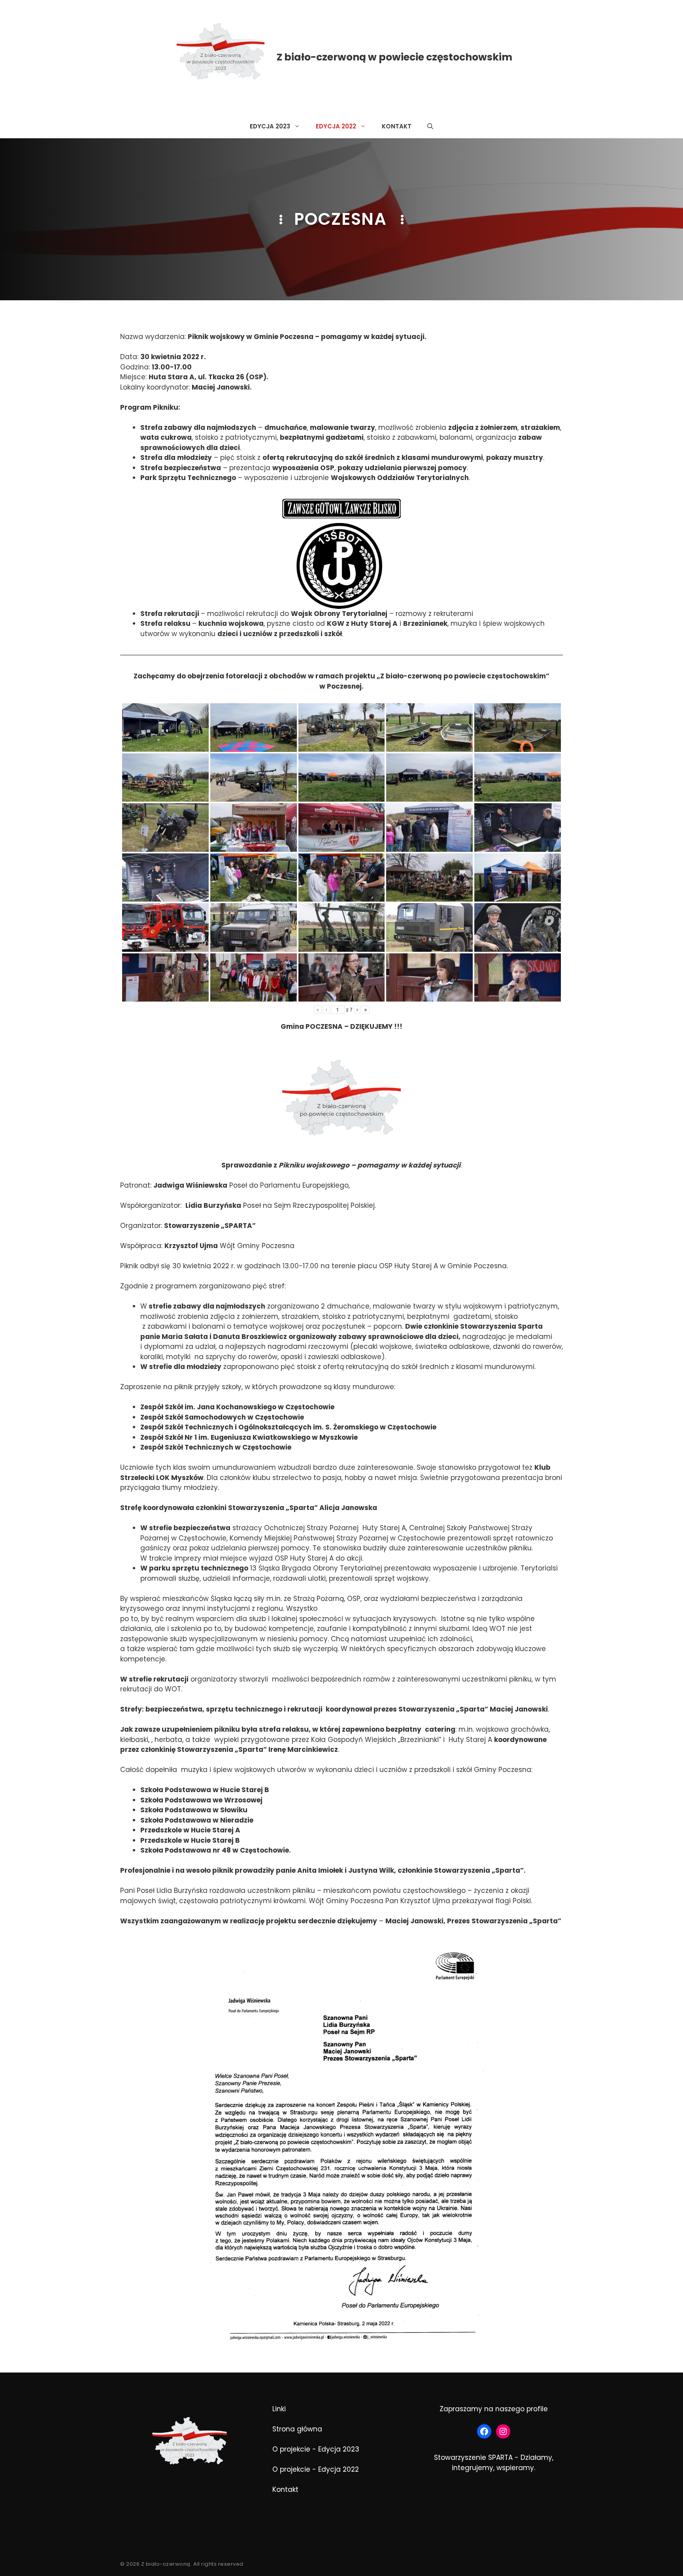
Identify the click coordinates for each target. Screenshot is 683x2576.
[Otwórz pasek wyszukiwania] (430, 126)
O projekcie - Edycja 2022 (316, 2469)
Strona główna (297, 2429)
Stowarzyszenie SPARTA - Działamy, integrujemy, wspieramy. (494, 2463)
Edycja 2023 (270, 126)
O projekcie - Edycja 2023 (316, 2449)
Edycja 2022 (336, 126)
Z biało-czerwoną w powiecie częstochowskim (394, 57)
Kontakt (397, 126)
